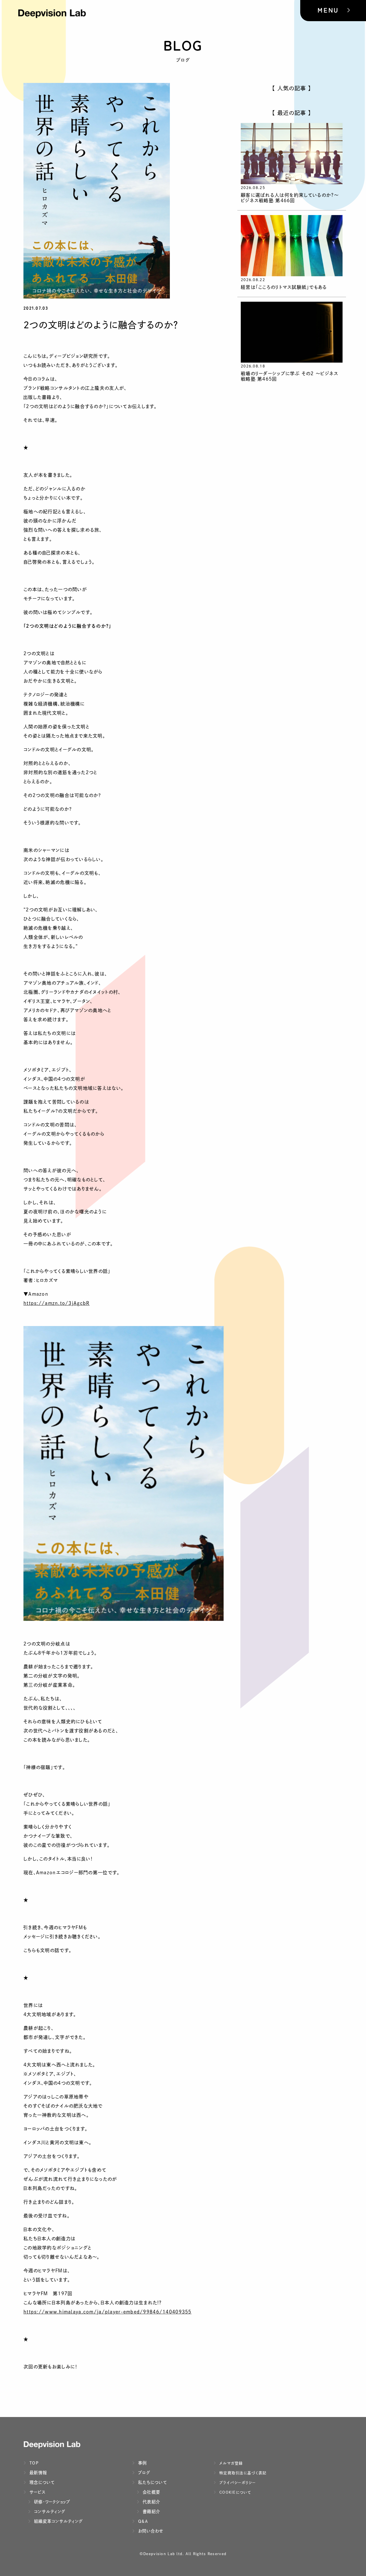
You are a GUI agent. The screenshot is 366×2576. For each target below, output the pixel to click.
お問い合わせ (150, 2531)
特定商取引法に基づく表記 (242, 2473)
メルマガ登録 (230, 2463)
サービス (37, 2492)
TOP (33, 2463)
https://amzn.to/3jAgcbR (56, 1303)
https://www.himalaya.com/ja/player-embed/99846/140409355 (108, 2312)
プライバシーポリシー (237, 2483)
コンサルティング (49, 2512)
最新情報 (37, 2473)
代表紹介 (151, 2502)
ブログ (143, 2473)
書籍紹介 (151, 2512)
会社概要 (151, 2492)
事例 (142, 2463)
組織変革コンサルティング (58, 2521)
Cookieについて (235, 2492)
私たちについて (152, 2482)
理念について (41, 2482)
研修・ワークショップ (51, 2502)
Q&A (142, 2521)
